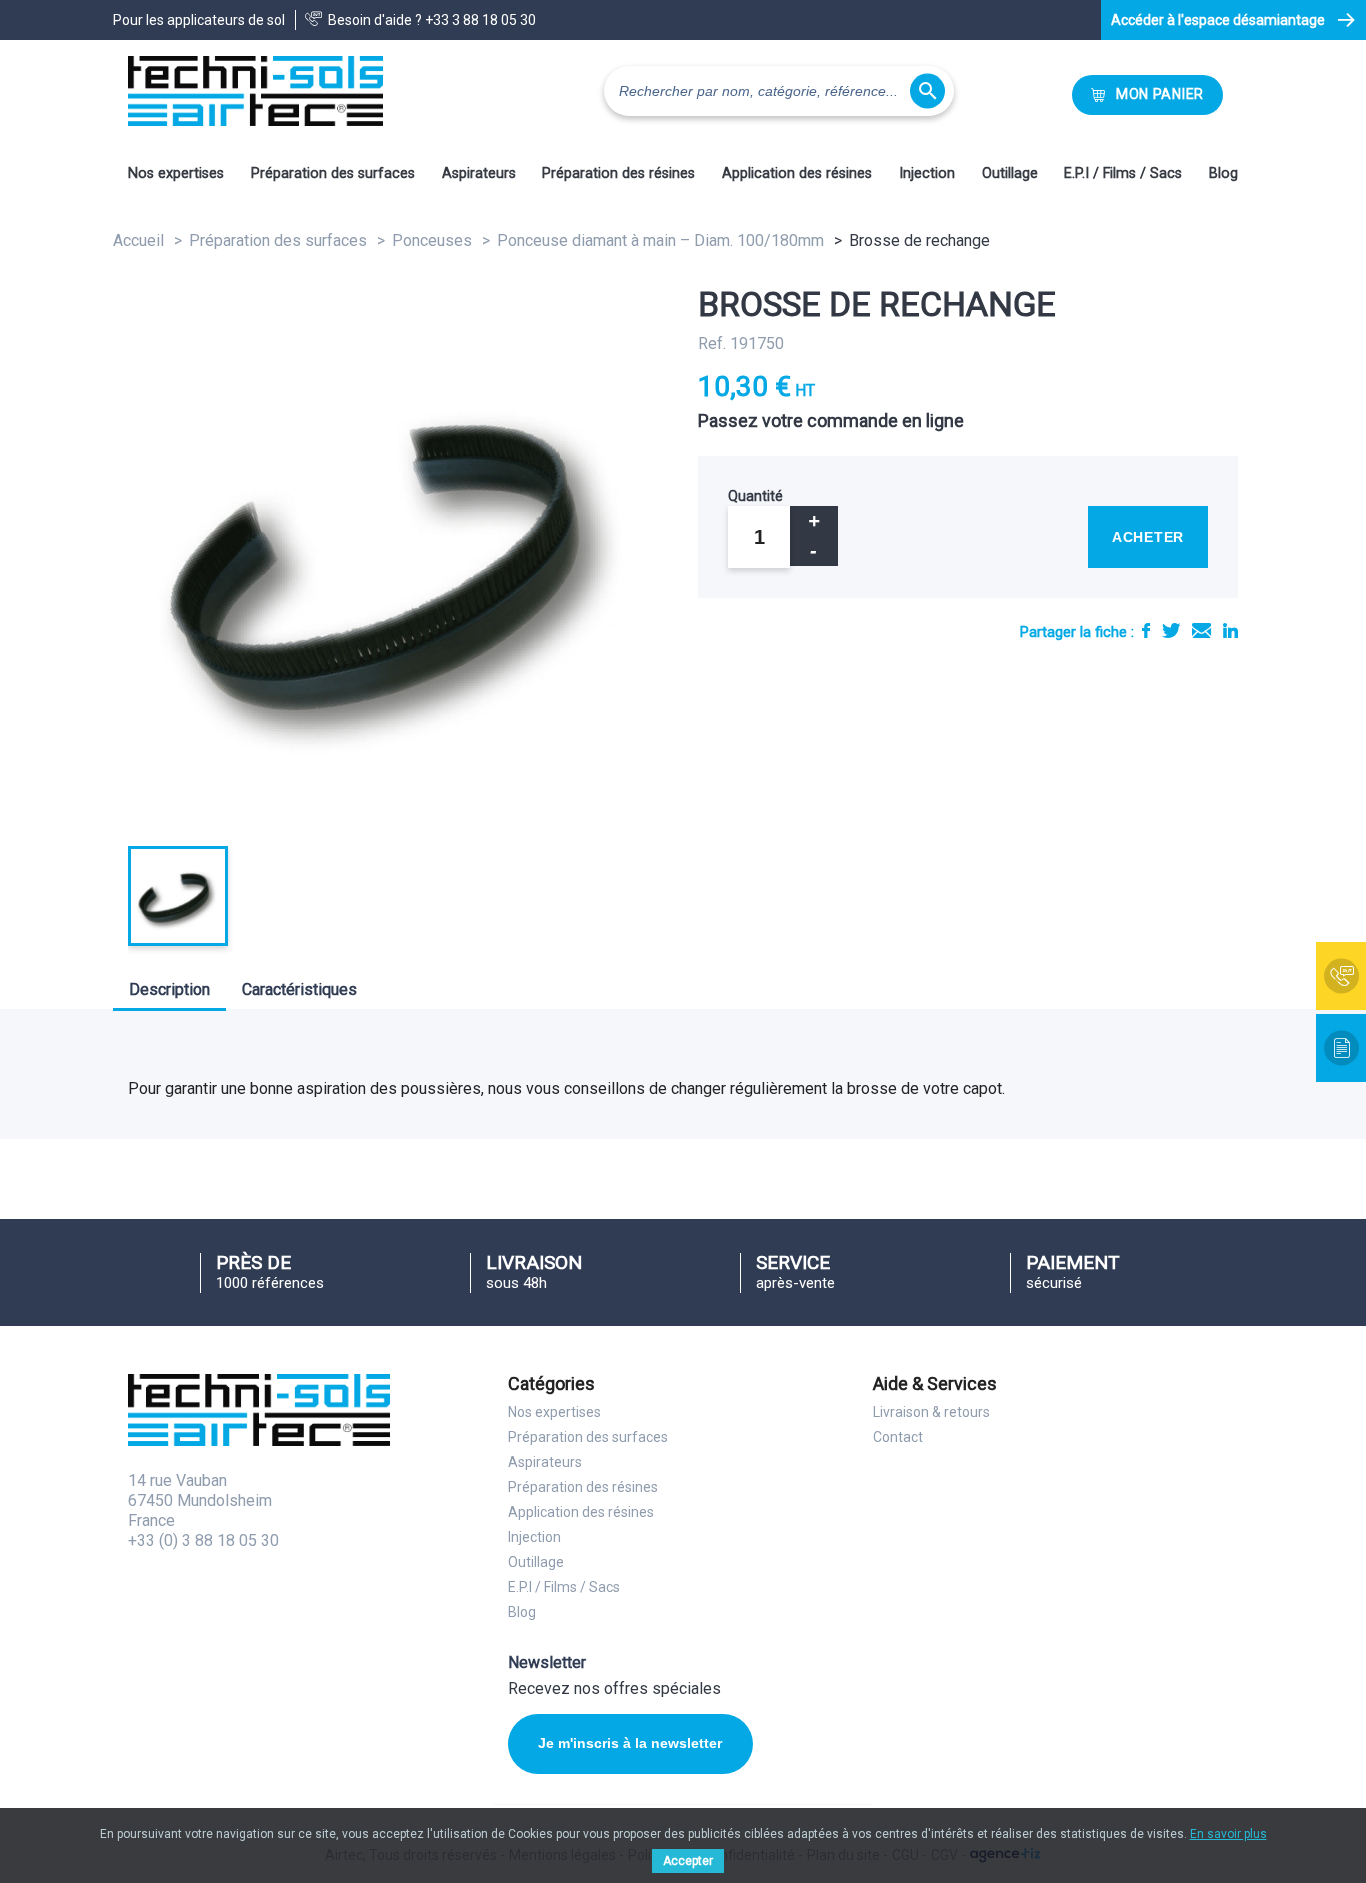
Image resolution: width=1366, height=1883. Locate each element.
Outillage (1010, 173)
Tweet (1171, 630)
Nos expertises (176, 173)
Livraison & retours (931, 1412)
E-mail (1201, 630)
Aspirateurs (479, 173)
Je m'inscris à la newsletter (630, 1743)
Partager (1146, 630)
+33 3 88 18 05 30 (480, 20)
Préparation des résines (618, 173)
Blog (1223, 173)
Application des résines (797, 173)
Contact (898, 1437)
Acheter (1148, 537)
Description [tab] (169, 989)
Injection (927, 173)
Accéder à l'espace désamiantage (1218, 20)
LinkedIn (1230, 630)
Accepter (688, 1861)
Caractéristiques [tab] (299, 989)
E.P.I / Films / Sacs (1123, 173)
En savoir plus (1228, 1834)
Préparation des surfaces (333, 173)
